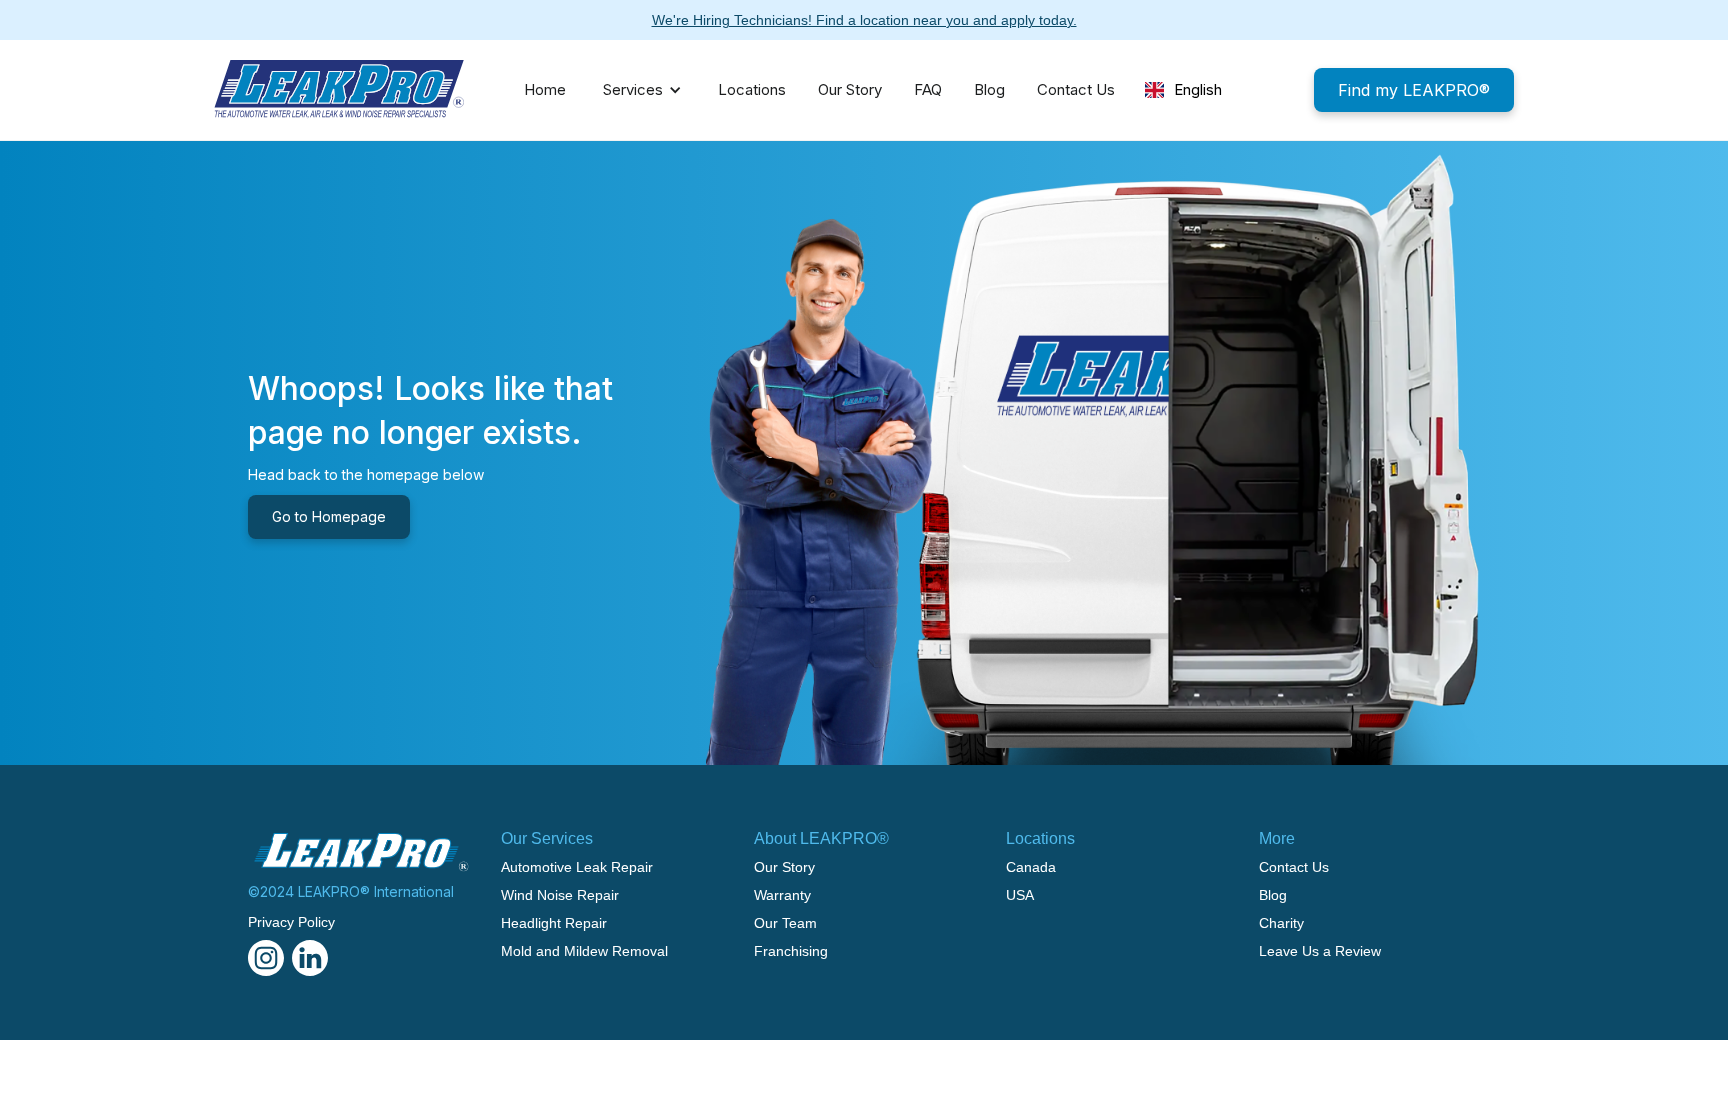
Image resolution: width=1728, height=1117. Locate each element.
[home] (339, 90)
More (1277, 838)
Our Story (850, 89)
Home (545, 89)
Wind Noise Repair (560, 895)
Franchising (791, 951)
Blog (989, 89)
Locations (752, 89)
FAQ (928, 89)
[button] (637, 90)
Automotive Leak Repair (577, 867)
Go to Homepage (329, 516)
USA (1020, 895)
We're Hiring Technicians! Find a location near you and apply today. (864, 20)
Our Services (547, 838)
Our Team (785, 923)
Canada (1031, 867)
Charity (1281, 923)
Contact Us (1076, 89)
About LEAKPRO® (821, 838)
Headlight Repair (554, 923)
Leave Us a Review (1320, 951)
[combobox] (1183, 90)
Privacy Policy (291, 922)
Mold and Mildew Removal (584, 951)
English (1198, 89)
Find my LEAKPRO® (1414, 90)
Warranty (782, 895)
